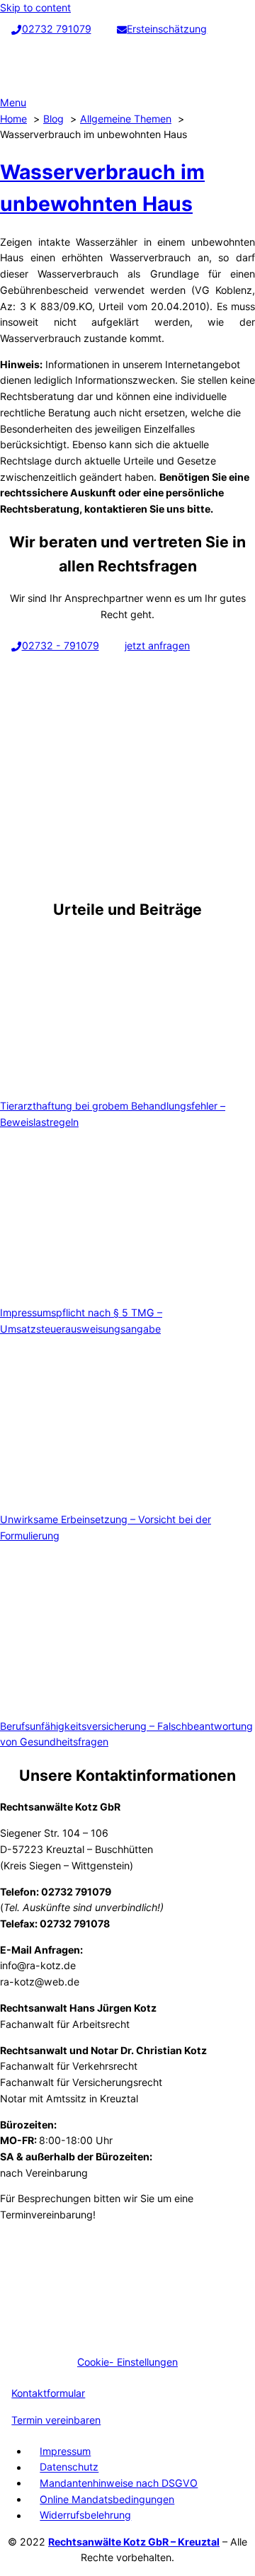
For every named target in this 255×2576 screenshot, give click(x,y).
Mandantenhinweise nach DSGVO (119, 2483)
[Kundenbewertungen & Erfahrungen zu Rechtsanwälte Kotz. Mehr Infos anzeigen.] (106, 2336)
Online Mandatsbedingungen (107, 2499)
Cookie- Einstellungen (127, 2362)
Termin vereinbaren (56, 2420)
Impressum (65, 2451)
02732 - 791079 (61, 645)
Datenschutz (69, 2467)
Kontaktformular (48, 2393)
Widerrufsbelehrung (85, 2515)
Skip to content (35, 7)
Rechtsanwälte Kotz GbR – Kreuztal (134, 2542)
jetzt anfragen (157, 645)
